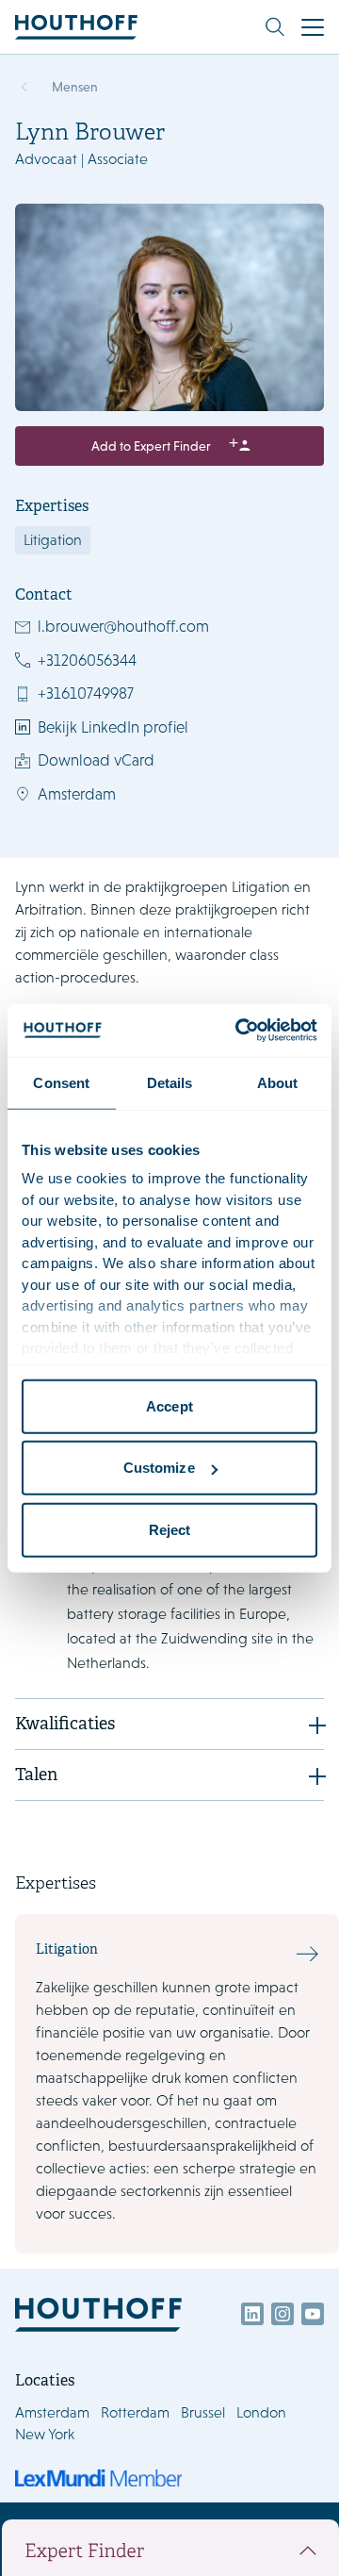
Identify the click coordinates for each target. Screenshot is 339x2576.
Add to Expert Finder (151, 446)
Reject (170, 1529)
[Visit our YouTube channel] (313, 2314)
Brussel (203, 2412)
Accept (169, 1405)
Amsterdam (77, 794)
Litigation (53, 540)
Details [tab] (170, 1082)
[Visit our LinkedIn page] (252, 2314)
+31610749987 (86, 693)
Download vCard (96, 760)
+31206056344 (87, 660)
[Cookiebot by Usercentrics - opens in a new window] (239, 1031)
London (261, 2412)
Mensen (75, 87)
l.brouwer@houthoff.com (123, 626)
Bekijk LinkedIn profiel (113, 727)
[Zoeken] (275, 27)
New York (45, 2434)
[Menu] (313, 27)
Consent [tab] (61, 1082)
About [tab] (278, 1082)
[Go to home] (76, 27)
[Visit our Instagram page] (282, 2314)
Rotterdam (135, 2412)
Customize (159, 1468)
